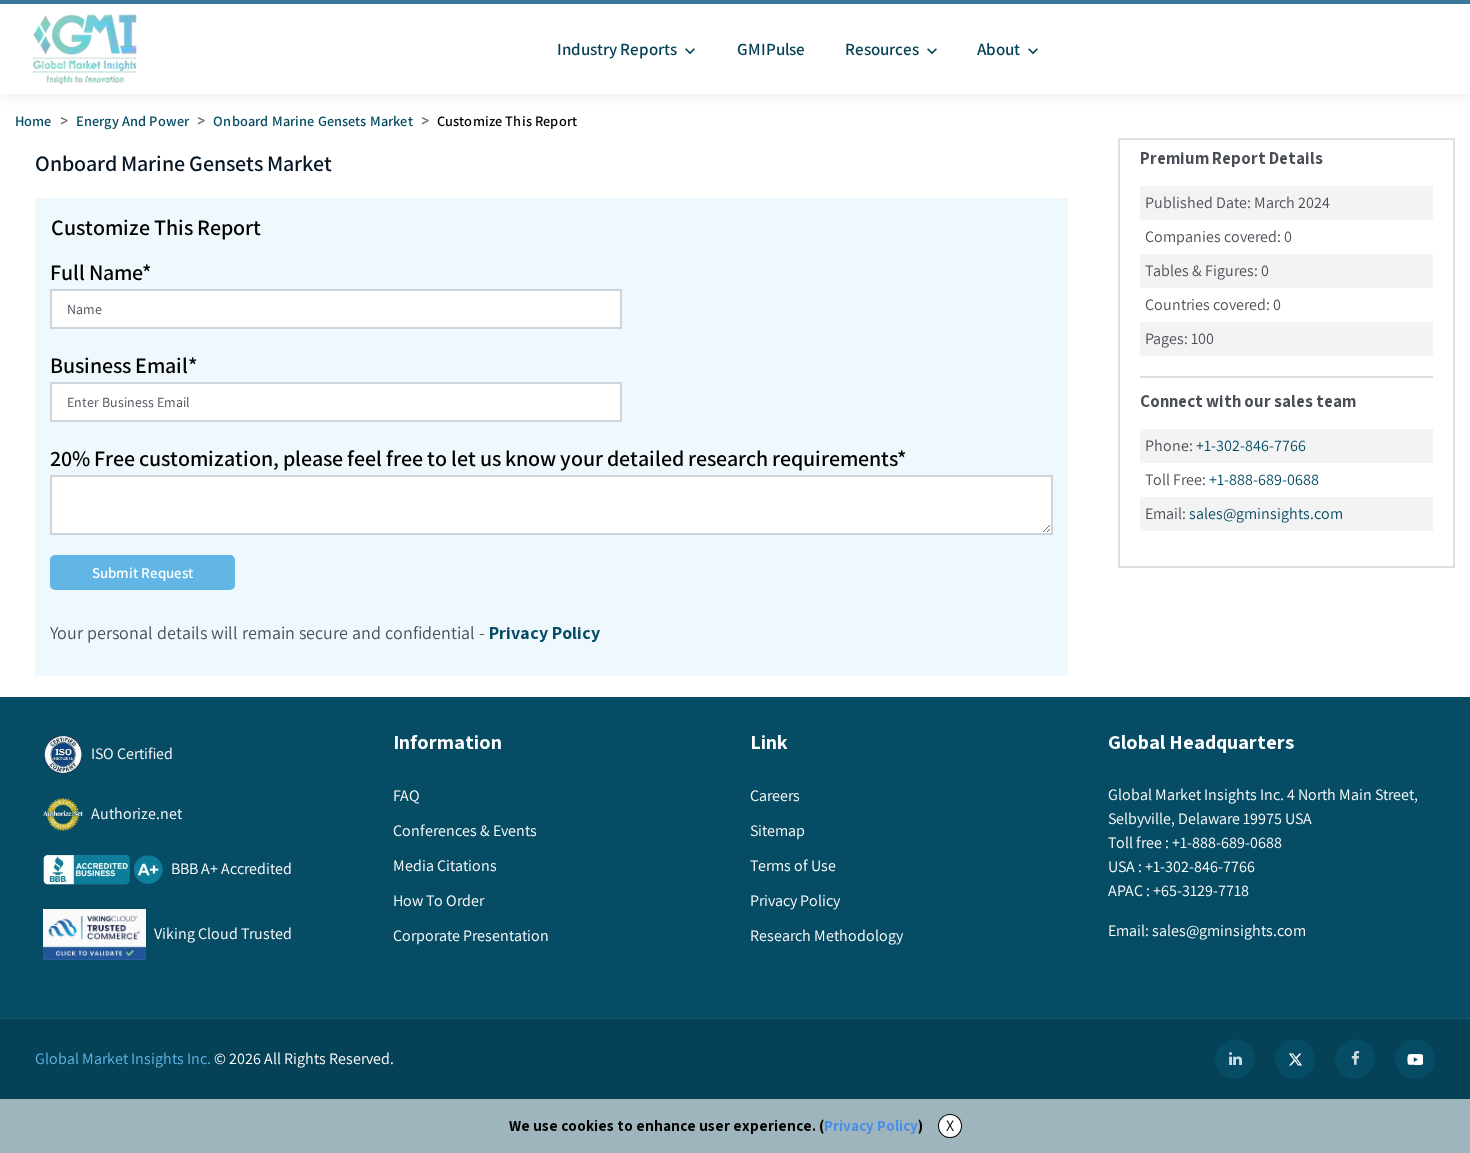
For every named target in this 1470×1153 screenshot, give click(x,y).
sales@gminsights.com (1266, 513)
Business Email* (123, 365)
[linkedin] (1235, 1059)
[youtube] (1415, 1059)
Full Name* (100, 272)
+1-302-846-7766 (1251, 445)
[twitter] (1295, 1059)
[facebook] (1355, 1059)
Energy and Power (132, 120)
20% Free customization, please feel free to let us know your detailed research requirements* (478, 458)
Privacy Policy (871, 1125)
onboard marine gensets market (312, 120)
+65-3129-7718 (1201, 890)
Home (33, 120)
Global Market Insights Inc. (123, 1058)
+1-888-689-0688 (1264, 479)
